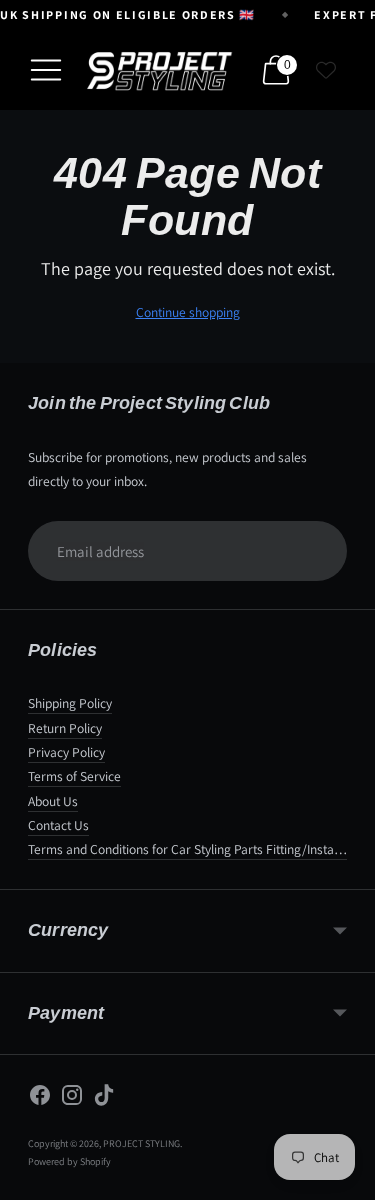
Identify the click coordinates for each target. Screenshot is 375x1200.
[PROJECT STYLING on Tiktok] (104, 1098)
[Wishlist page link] (326, 70)
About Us (53, 801)
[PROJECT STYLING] (159, 70)
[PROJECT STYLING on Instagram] (72, 1098)
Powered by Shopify (69, 1161)
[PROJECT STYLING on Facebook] (40, 1098)
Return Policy (65, 728)
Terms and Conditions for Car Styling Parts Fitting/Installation (198, 849)
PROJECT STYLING (141, 1143)
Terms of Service (74, 776)
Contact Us (58, 825)
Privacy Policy (66, 752)
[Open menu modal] (46, 70)
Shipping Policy (70, 703)
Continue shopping (188, 312)
